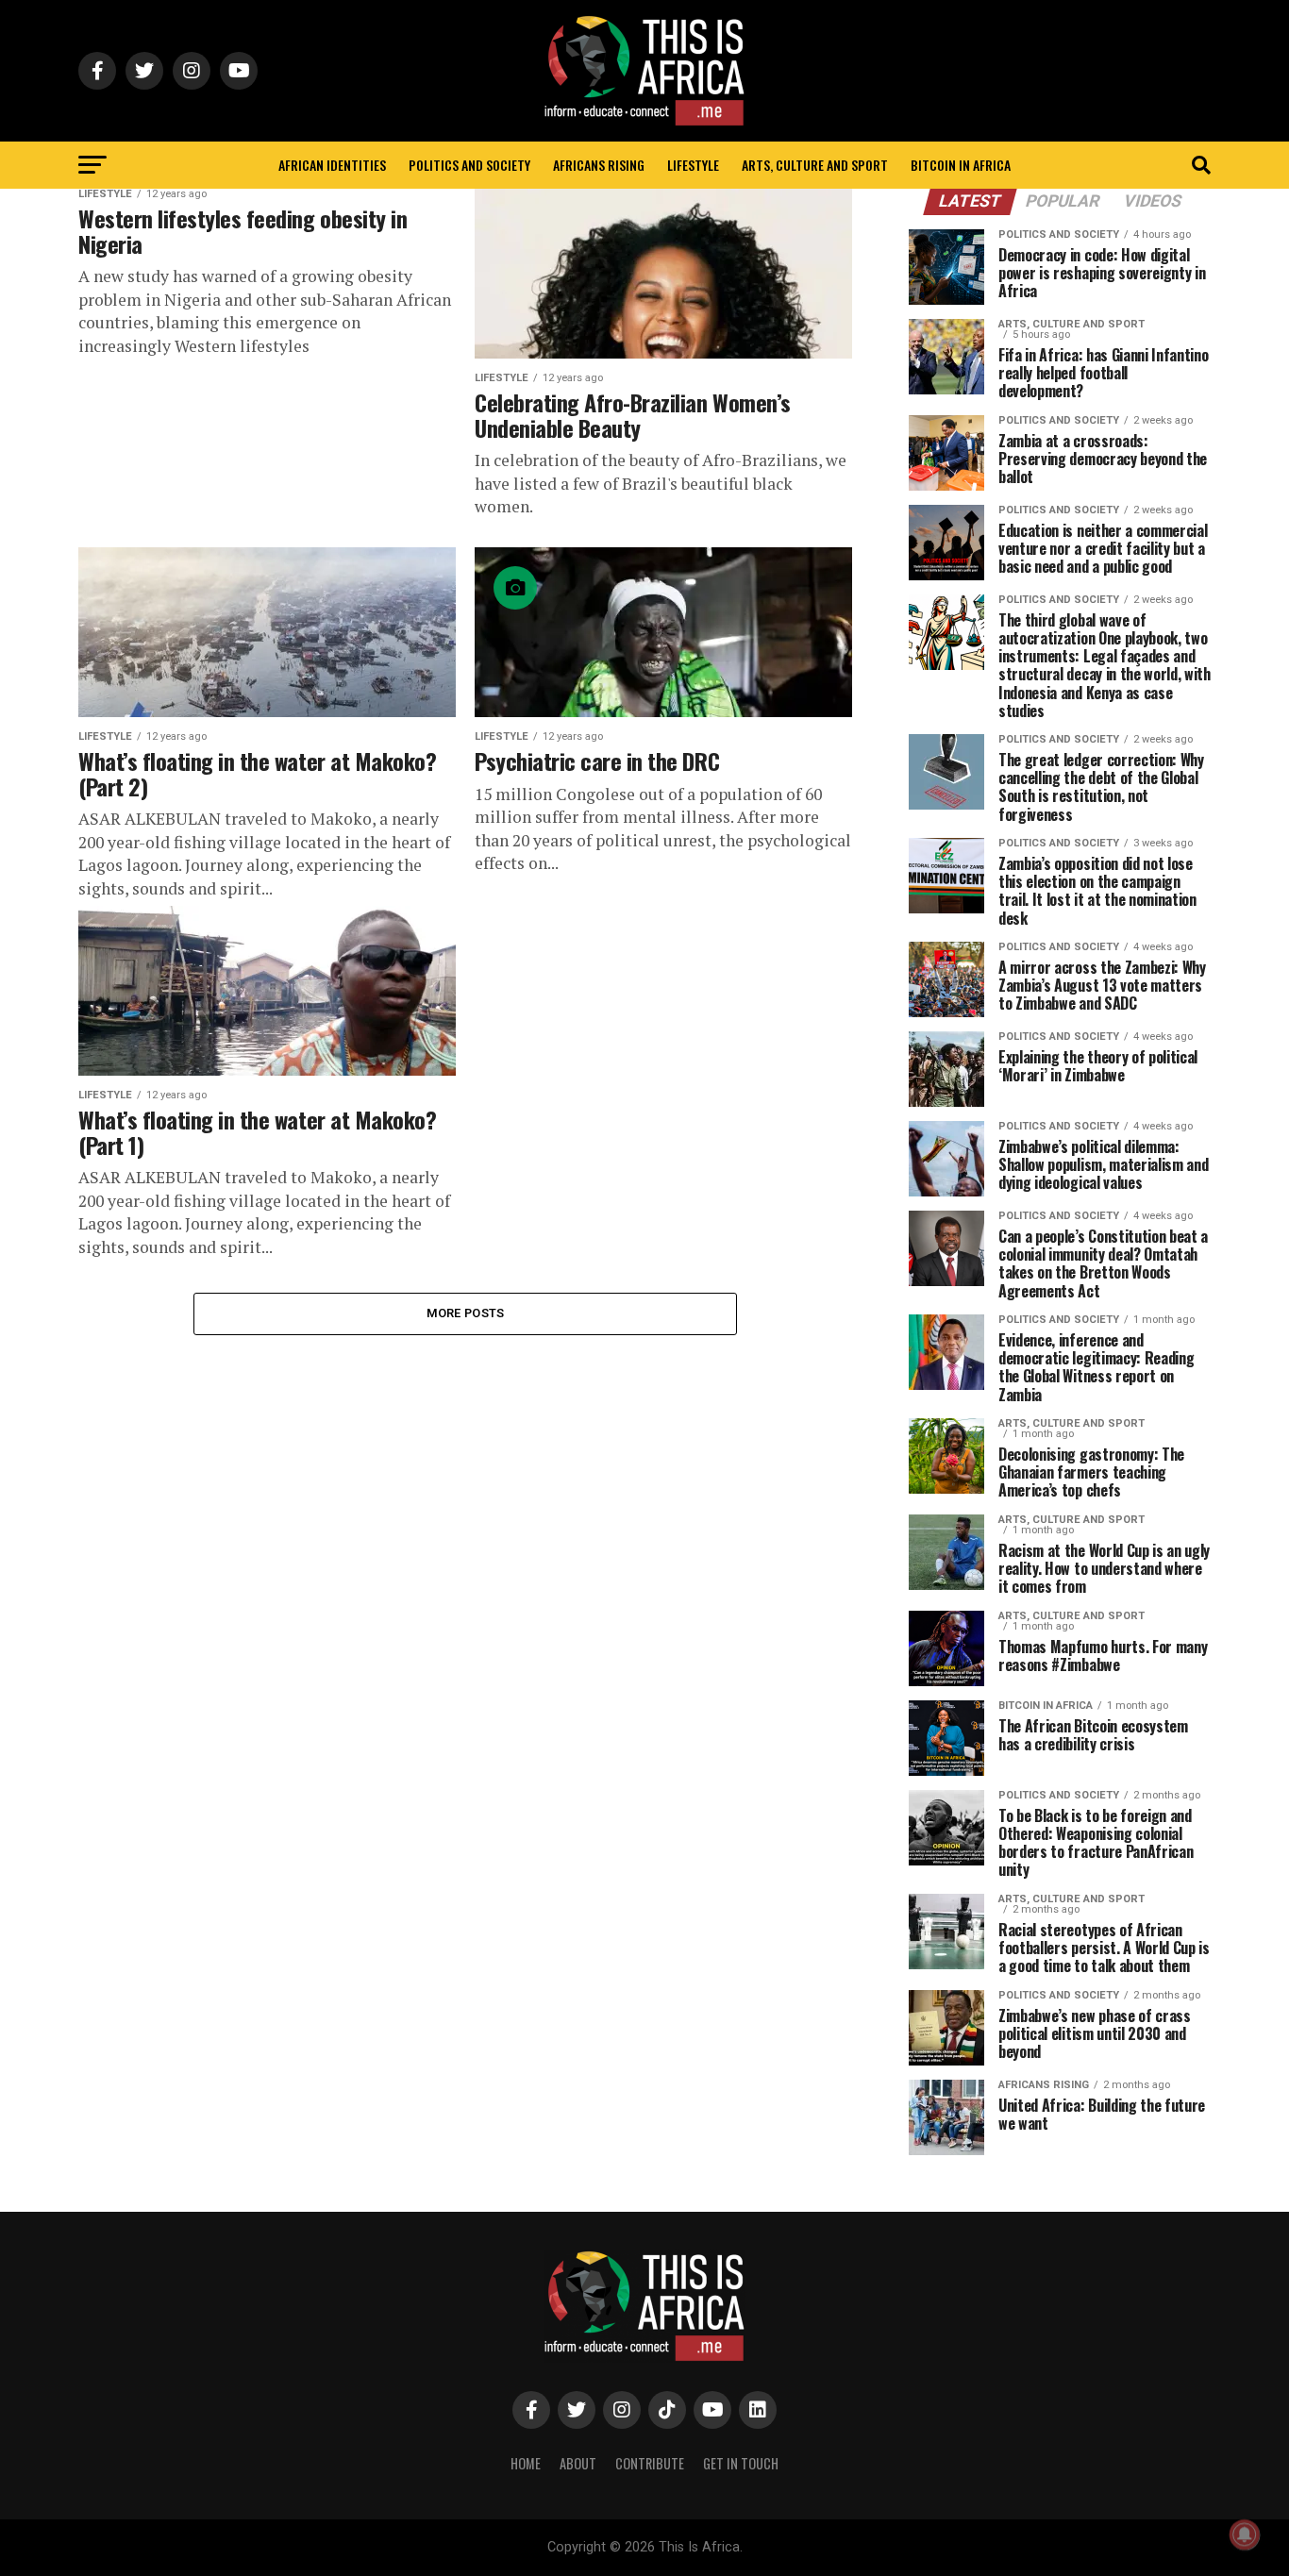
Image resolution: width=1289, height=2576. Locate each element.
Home (526, 2463)
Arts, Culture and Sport (815, 165)
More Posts (466, 1313)
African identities (332, 165)
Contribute (650, 2463)
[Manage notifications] (1245, 2534)
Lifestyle (693, 165)
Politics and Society (469, 165)
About (578, 2463)
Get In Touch (741, 2463)
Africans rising (599, 165)
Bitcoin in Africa (961, 165)
